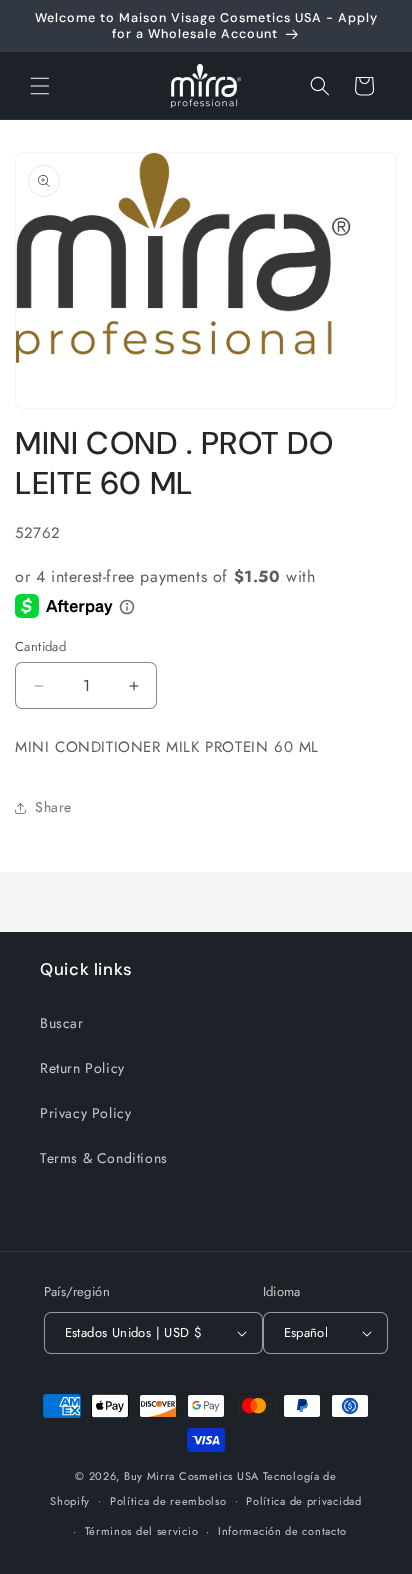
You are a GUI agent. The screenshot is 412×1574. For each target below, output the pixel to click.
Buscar (62, 1023)
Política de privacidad (303, 1501)
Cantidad (40, 646)
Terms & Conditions (104, 1158)
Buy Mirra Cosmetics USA (191, 1476)
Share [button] (53, 807)
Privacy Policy (85, 1113)
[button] (40, 86)
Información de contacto (282, 1531)
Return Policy (82, 1068)
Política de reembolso (168, 1501)
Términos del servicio (142, 1531)
